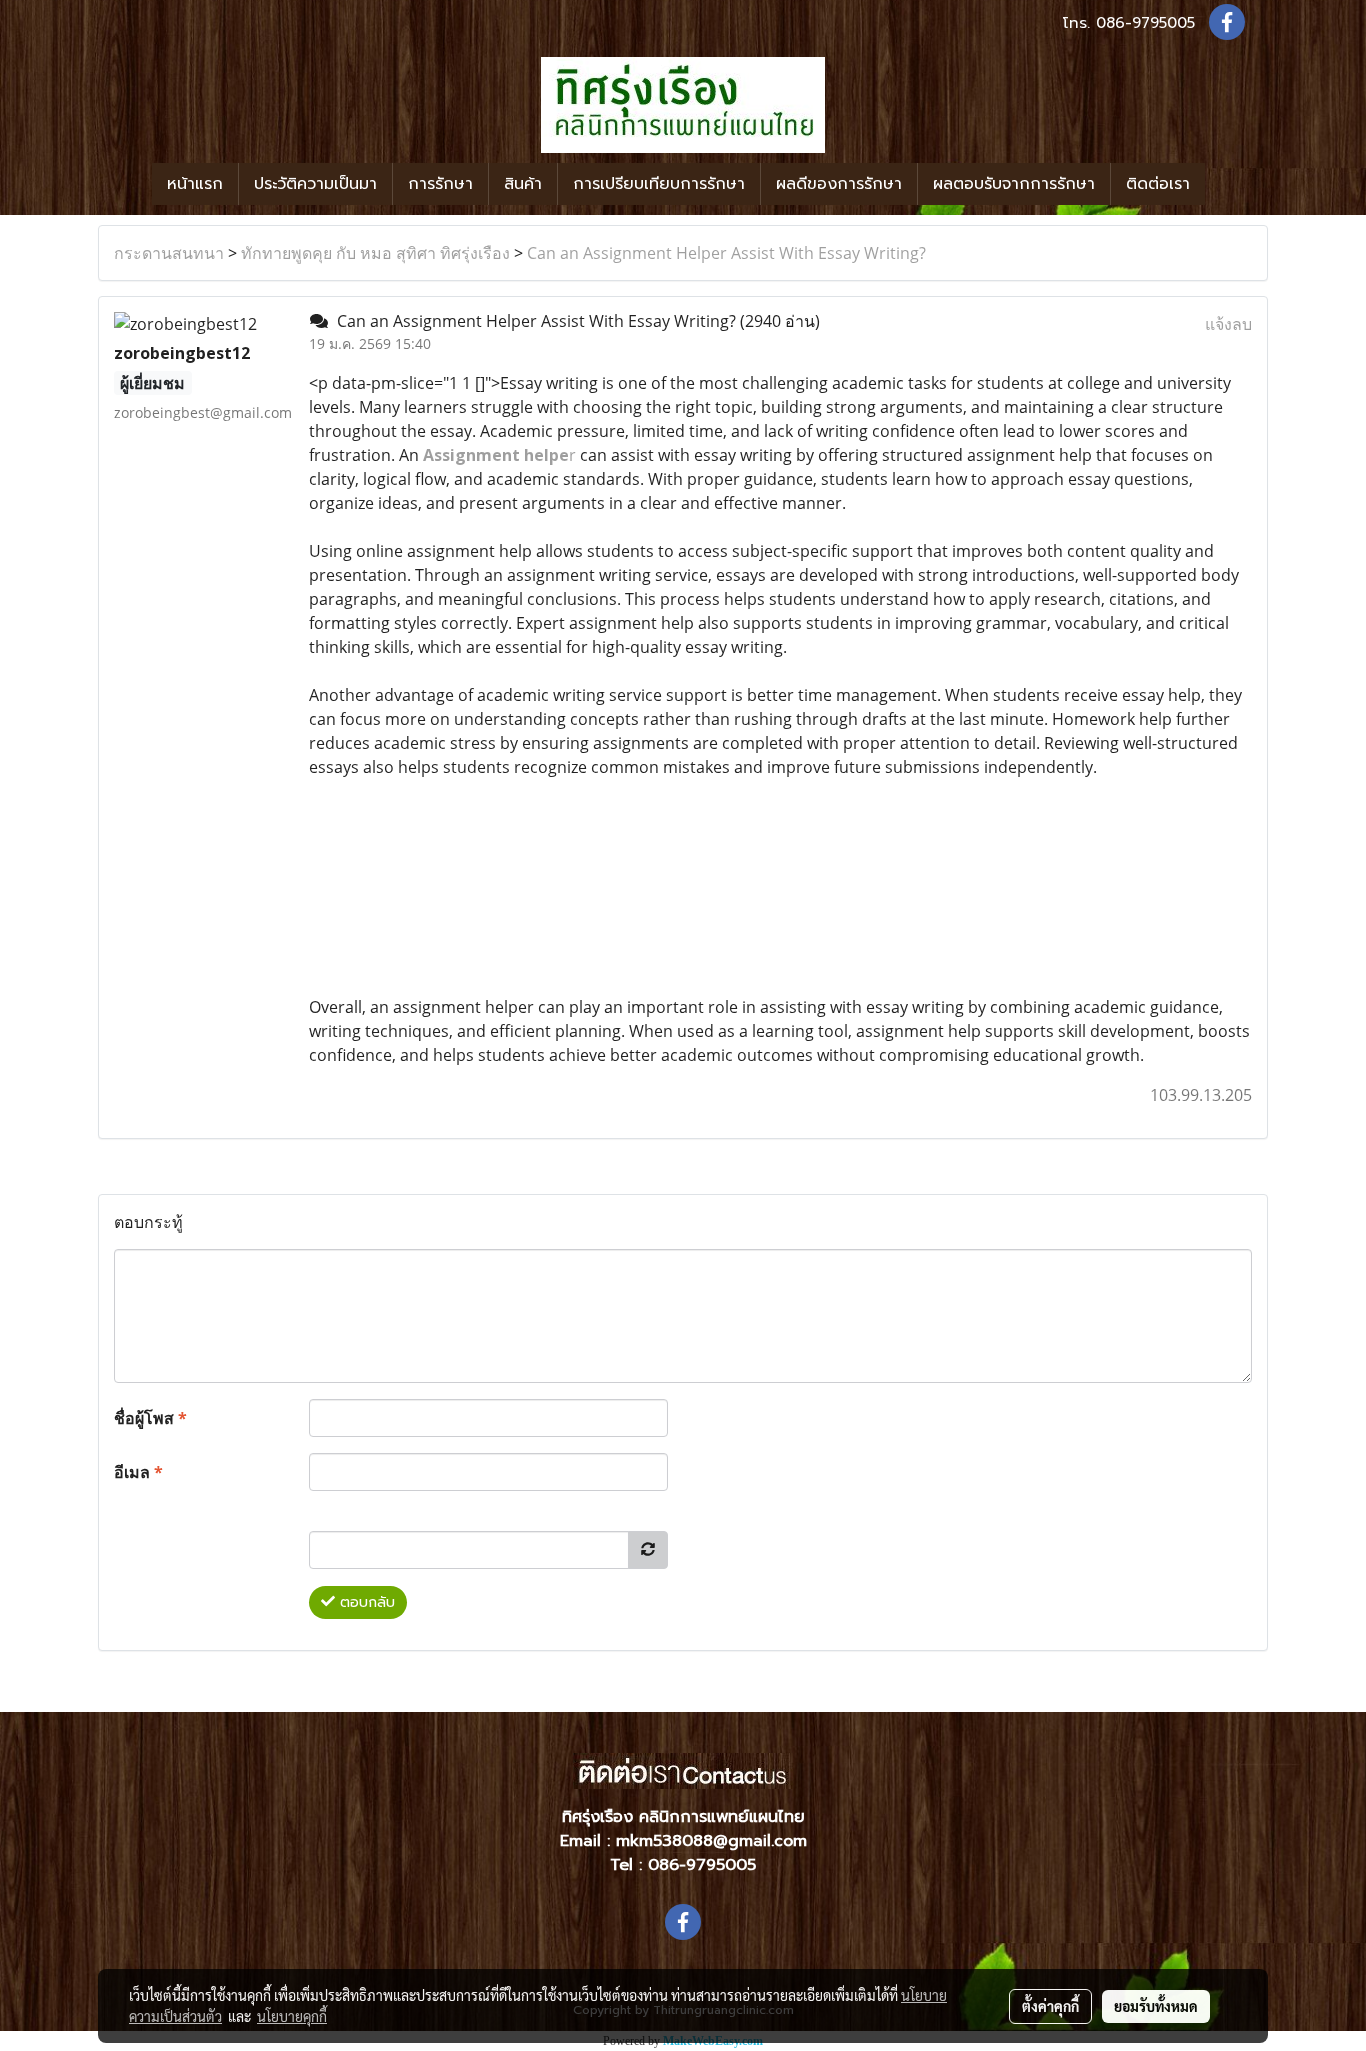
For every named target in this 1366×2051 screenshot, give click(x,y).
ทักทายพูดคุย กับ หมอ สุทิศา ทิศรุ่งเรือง (375, 253)
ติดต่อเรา (1158, 184)
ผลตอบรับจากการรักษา (1014, 184)
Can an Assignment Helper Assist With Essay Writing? (726, 253)
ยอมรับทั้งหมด (1156, 2006)
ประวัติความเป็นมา (315, 184)
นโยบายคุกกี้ (292, 2016)
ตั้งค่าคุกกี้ (1050, 2006)
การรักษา (440, 184)
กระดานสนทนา (169, 253)
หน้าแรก (195, 184)
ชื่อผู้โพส (150, 1418)
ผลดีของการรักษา (839, 184)
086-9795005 (1145, 23)
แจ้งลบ (1228, 324)
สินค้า (523, 184)
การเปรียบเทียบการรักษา (659, 184)
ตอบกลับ (365, 1602)
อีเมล (138, 1472)
